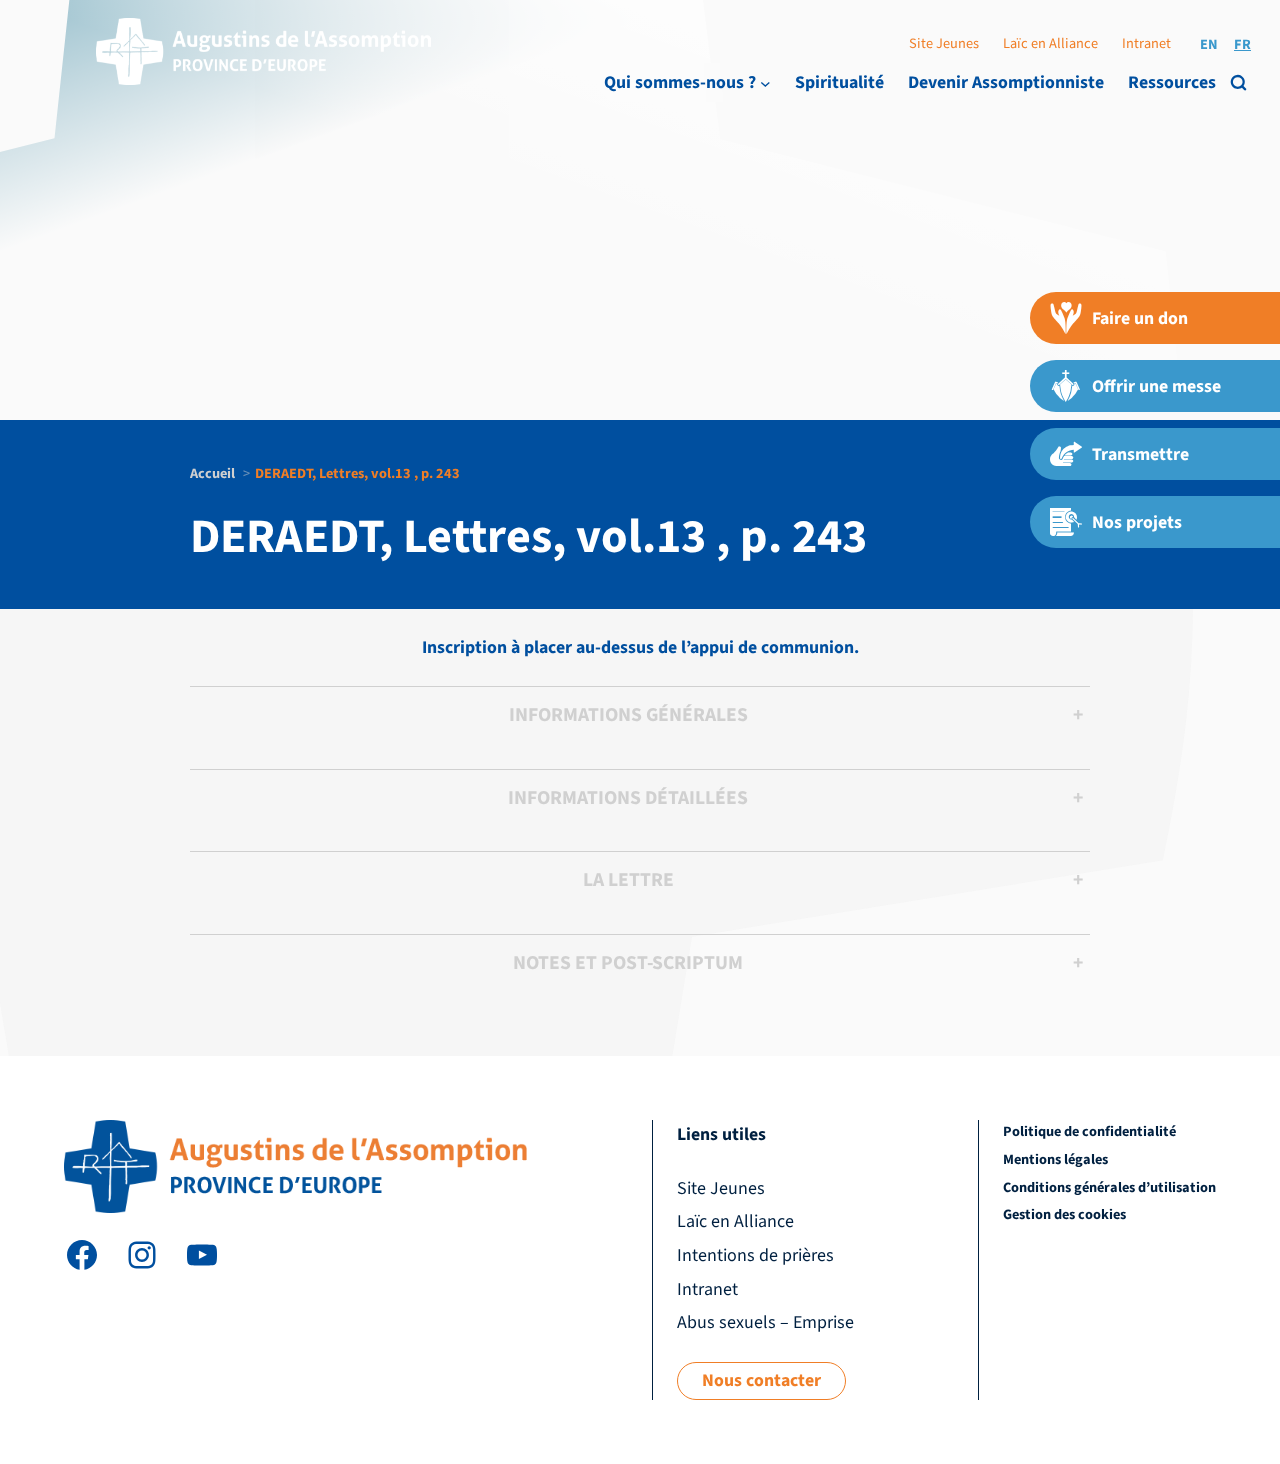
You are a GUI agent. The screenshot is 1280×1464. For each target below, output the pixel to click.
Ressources (1172, 82)
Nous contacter (761, 1380)
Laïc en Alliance (1050, 43)
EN (1209, 44)
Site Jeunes (944, 43)
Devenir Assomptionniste (1006, 82)
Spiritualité (839, 82)
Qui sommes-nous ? (680, 82)
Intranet (1146, 43)
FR (1242, 44)
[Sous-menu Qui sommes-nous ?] (765, 83)
